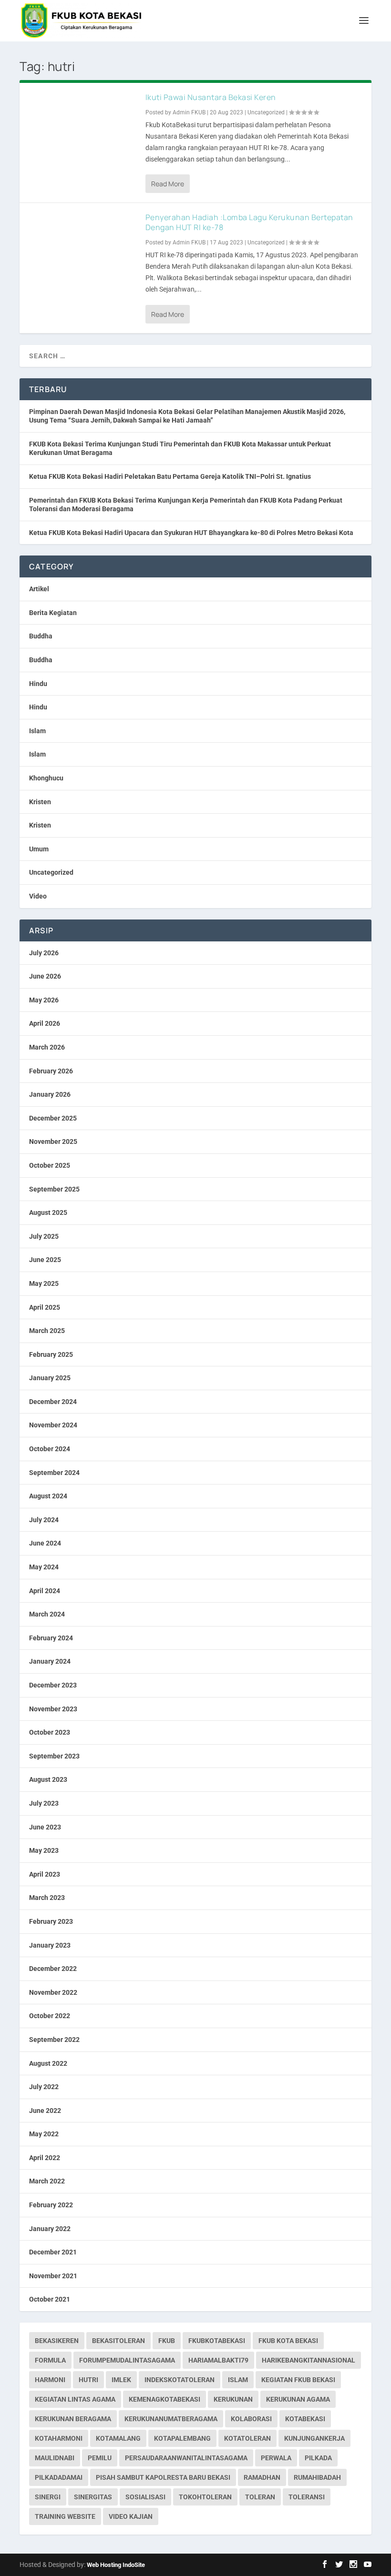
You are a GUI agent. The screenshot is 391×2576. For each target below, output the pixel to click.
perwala (276, 2458)
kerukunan (233, 2399)
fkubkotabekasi (217, 2341)
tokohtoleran (205, 2497)
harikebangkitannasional (309, 2360)
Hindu (38, 684)
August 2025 (48, 1212)
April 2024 (45, 1591)
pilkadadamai (59, 2477)
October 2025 (50, 1165)
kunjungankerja (314, 2438)
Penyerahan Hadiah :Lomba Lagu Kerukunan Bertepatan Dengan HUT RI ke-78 (249, 222)
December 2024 (53, 1402)
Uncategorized (266, 112)
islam (238, 2380)
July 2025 (44, 1236)
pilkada (318, 2458)
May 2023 (44, 1850)
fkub (167, 2341)
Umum (39, 849)
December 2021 (53, 2252)
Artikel (39, 589)
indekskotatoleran (180, 2380)
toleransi (307, 2497)
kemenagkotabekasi (165, 2399)
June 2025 (45, 1260)
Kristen (40, 802)
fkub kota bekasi (288, 2341)
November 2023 (53, 1709)
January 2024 (50, 1661)
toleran (260, 2497)
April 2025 (45, 1307)
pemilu (100, 2458)
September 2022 (54, 2040)
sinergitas (93, 2497)
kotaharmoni (59, 2438)
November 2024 (53, 1425)
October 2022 (50, 2016)
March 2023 (47, 1898)
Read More (168, 184)
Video (38, 896)
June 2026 (45, 976)
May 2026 (44, 1000)
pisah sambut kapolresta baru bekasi (163, 2477)
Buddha (41, 636)
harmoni (50, 2380)
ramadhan (262, 2477)
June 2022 (45, 2111)
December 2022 (53, 1969)
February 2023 (51, 1921)
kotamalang (118, 2438)
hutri (88, 2380)
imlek (121, 2380)
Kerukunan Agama (298, 2399)
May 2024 (44, 1567)
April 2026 (45, 1023)
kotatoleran (247, 2438)
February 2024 (51, 1638)
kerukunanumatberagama (171, 2419)
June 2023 (45, 1827)
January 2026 (50, 1094)
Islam (37, 731)
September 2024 (54, 1473)
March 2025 (47, 1331)
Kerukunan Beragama (73, 2419)
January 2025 (50, 1378)
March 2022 (47, 2181)
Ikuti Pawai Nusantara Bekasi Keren (211, 97)
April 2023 (45, 1874)
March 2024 (47, 1614)
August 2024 (48, 1496)
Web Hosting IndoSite (116, 2565)
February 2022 (51, 2205)
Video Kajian (131, 2516)
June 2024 (45, 1543)
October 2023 (50, 1732)
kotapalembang (182, 2438)
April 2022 (45, 2158)
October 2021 (50, 2299)
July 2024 (44, 1520)
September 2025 (54, 1189)
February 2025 (51, 1354)
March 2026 (47, 1047)
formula (50, 2360)
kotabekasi (305, 2419)
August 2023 (48, 1779)
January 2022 (50, 2229)
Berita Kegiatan (53, 613)
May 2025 (44, 1283)
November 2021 (53, 2276)
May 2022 (44, 2134)
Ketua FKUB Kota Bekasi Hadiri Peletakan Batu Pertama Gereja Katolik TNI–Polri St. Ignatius (170, 476)
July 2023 (44, 1803)
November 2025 (53, 1142)
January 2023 (50, 1945)
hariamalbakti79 (218, 2360)
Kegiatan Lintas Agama (75, 2399)
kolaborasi (251, 2419)
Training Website (65, 2516)
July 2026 (44, 953)
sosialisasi (145, 2497)
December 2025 (53, 1118)
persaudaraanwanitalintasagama (186, 2458)
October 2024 (50, 1449)
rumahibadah (317, 2477)
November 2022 (53, 1992)
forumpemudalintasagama (127, 2360)
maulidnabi (55, 2458)
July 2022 (44, 2087)
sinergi (48, 2497)
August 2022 (48, 2063)
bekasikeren (57, 2341)
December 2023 (53, 1685)
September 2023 (54, 1756)
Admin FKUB (189, 112)
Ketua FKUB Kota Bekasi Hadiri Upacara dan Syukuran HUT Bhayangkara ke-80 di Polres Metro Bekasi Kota (191, 533)
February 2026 (51, 1071)
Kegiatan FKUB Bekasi (298, 2380)
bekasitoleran (118, 2341)
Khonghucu (46, 778)
